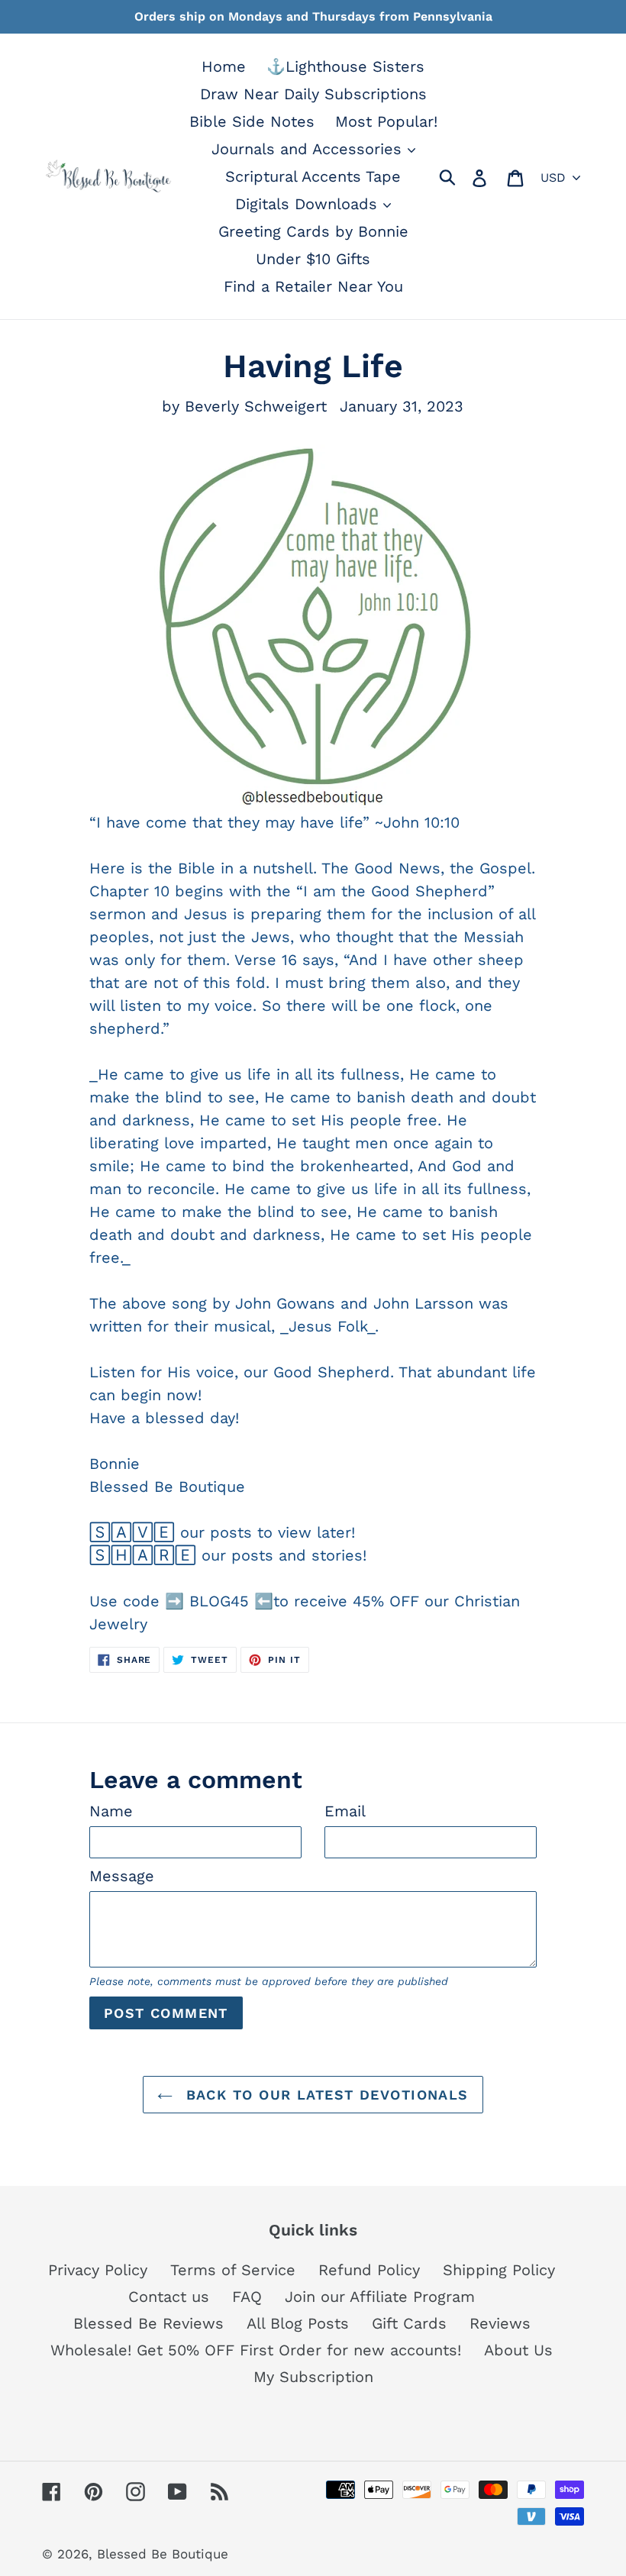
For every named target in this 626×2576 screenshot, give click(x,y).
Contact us (169, 2297)
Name (111, 1811)
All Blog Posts (298, 2323)
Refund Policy (369, 2270)
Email (345, 1811)
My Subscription (313, 2377)
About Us (518, 2350)
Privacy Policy (98, 2270)
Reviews (500, 2323)
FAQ (247, 2297)
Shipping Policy (499, 2270)
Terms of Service (233, 2270)
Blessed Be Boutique (163, 2554)
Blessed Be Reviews (148, 2323)
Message (122, 1876)
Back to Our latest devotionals (324, 2095)
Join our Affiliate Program (380, 2297)
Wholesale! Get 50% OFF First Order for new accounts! (256, 2350)
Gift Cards (409, 2323)
